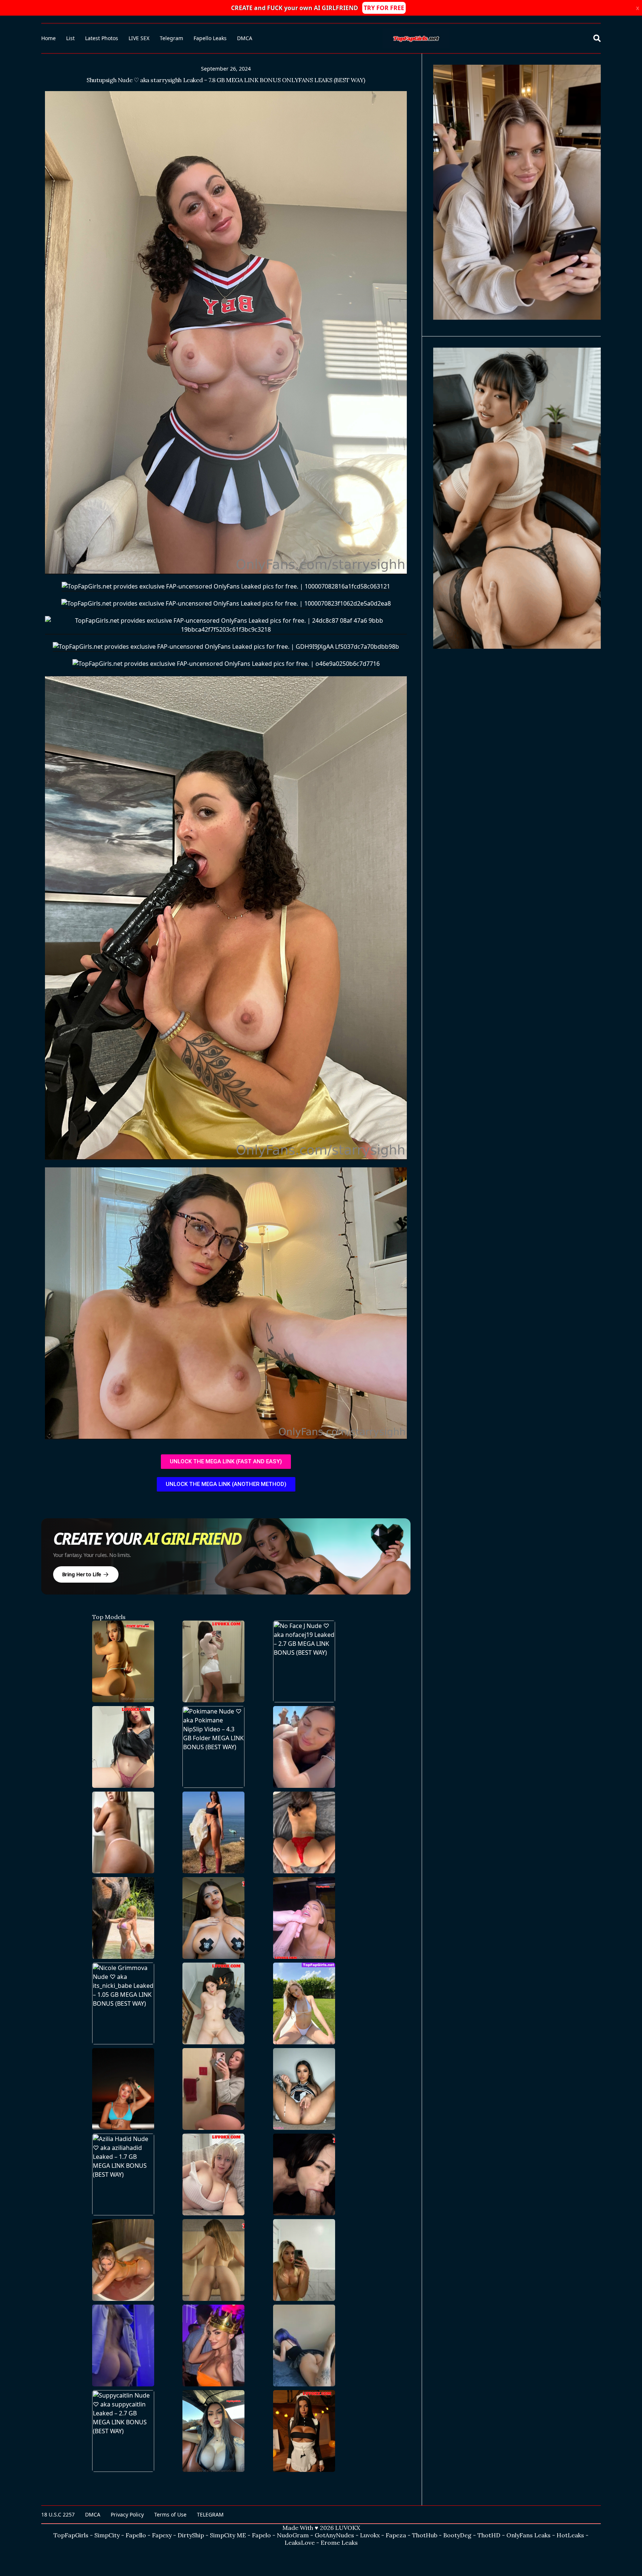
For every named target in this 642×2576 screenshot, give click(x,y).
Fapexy (162, 2535)
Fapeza (396, 2535)
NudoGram (293, 2535)
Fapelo (261, 2535)
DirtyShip (191, 2535)
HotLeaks (570, 2535)
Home (48, 38)
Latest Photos (102, 38)
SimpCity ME (228, 2535)
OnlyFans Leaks (528, 2535)
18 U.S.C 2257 (58, 2514)
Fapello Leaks (210, 38)
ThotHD (489, 2535)
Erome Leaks (339, 2543)
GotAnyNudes (334, 2535)
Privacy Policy (127, 2514)
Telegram (171, 38)
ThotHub (425, 2535)
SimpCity (107, 2535)
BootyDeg (457, 2535)
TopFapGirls (71, 2535)
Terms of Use (170, 2514)
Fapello (136, 2535)
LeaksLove (300, 2543)
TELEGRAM (210, 2514)
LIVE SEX (139, 38)
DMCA (245, 38)
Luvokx (370, 2535)
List (70, 38)
